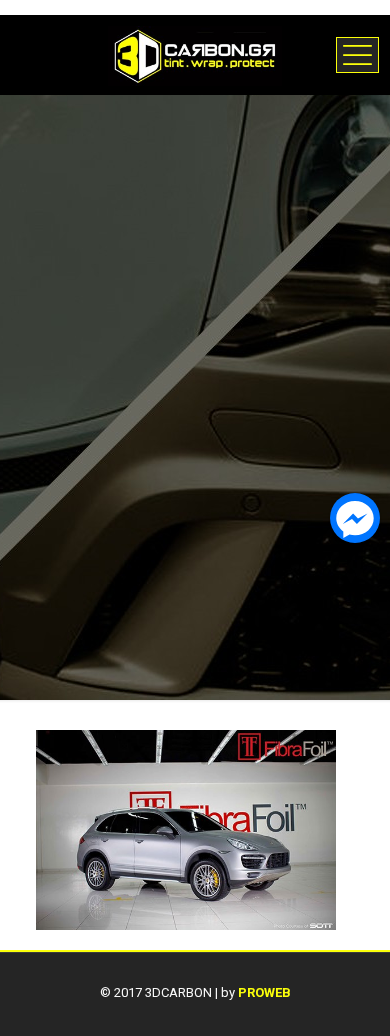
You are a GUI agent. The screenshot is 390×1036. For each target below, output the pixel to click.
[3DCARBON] (195, 55)
